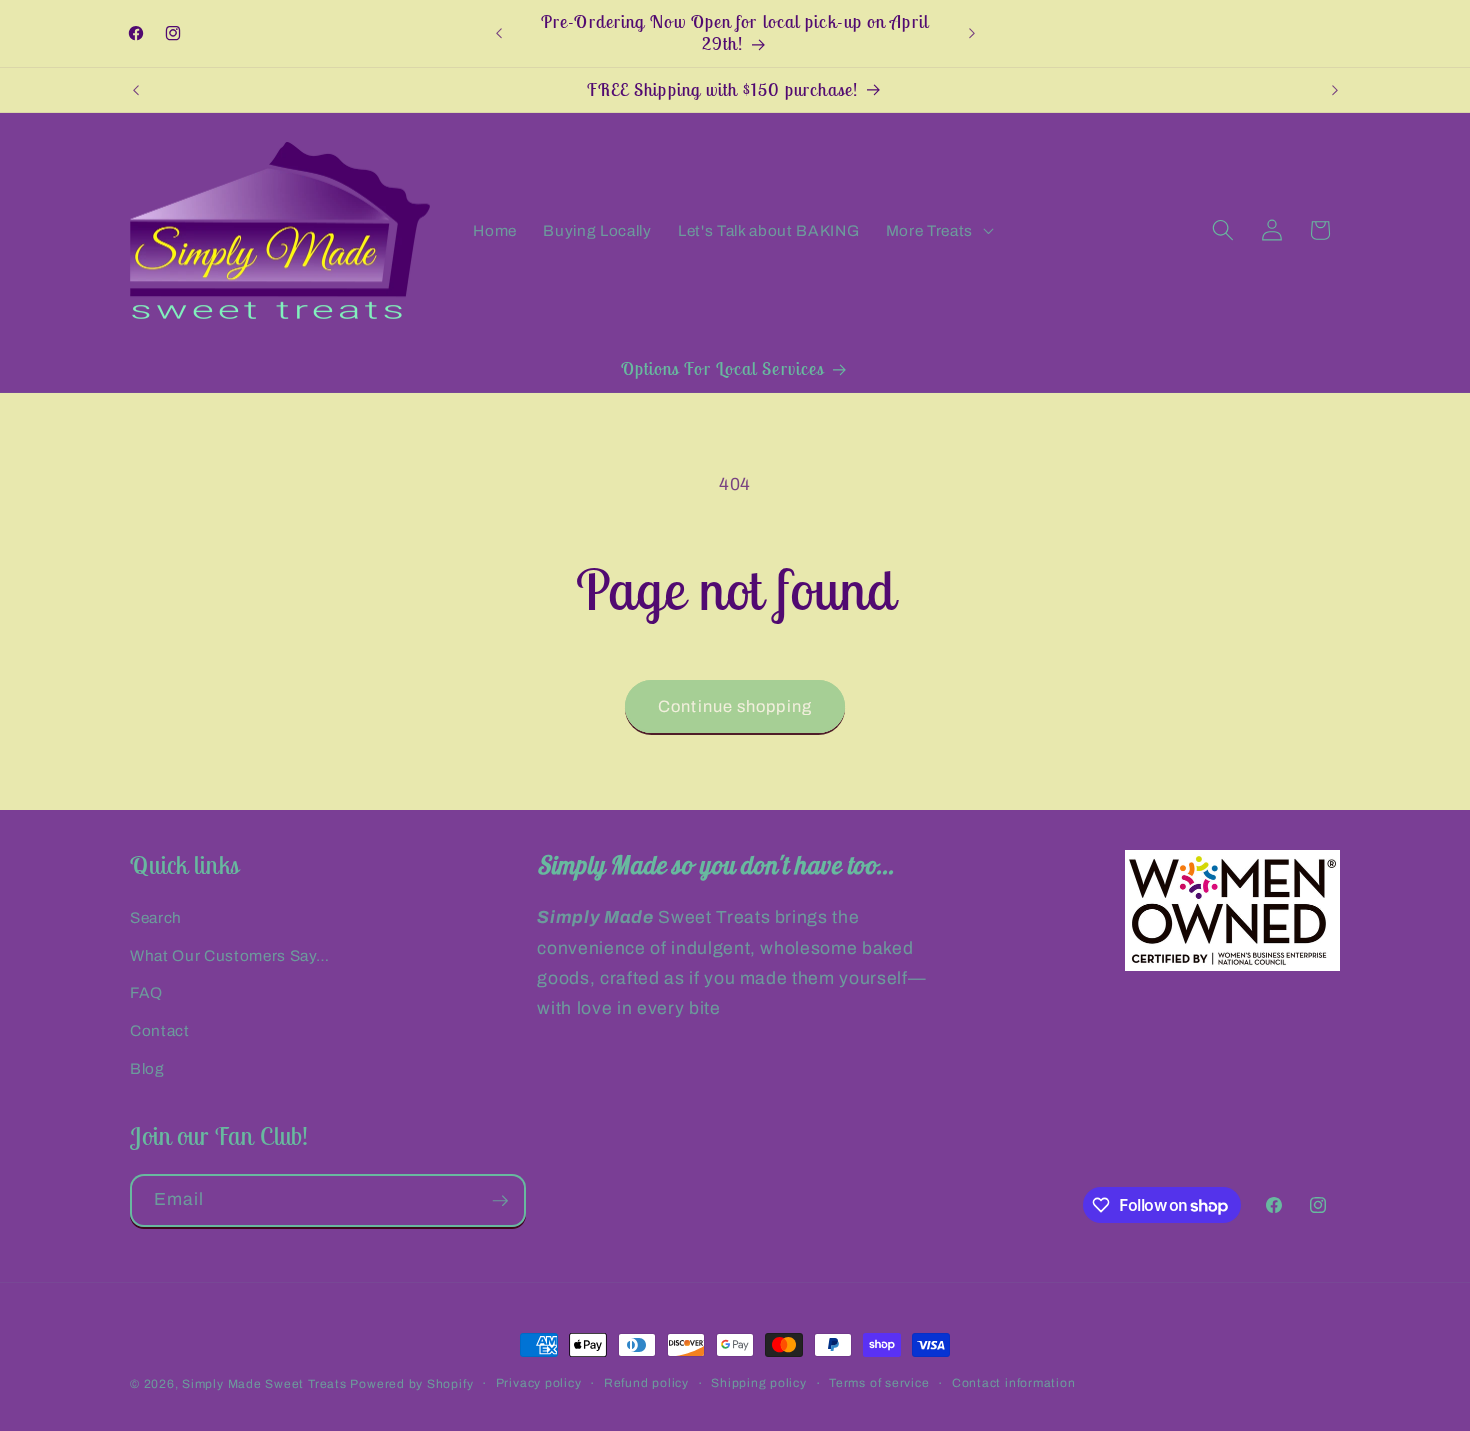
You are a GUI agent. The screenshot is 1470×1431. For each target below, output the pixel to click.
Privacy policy (539, 1383)
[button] (937, 230)
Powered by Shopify (411, 1384)
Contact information (1014, 1383)
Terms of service (879, 1383)
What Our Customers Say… (229, 955)
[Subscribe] (500, 1201)
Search (156, 917)
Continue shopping (735, 706)
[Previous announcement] (499, 34)
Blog (147, 1068)
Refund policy (646, 1383)
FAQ (146, 992)
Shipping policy (759, 1383)
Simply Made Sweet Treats (264, 1384)
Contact (160, 1030)
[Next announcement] (972, 34)
